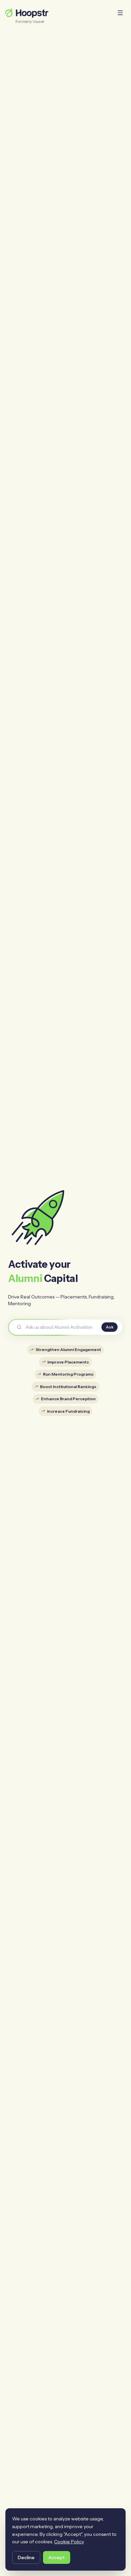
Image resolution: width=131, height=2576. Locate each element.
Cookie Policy (69, 2542)
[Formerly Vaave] (26, 13)
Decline (26, 2557)
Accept (57, 2557)
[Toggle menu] (120, 13)
